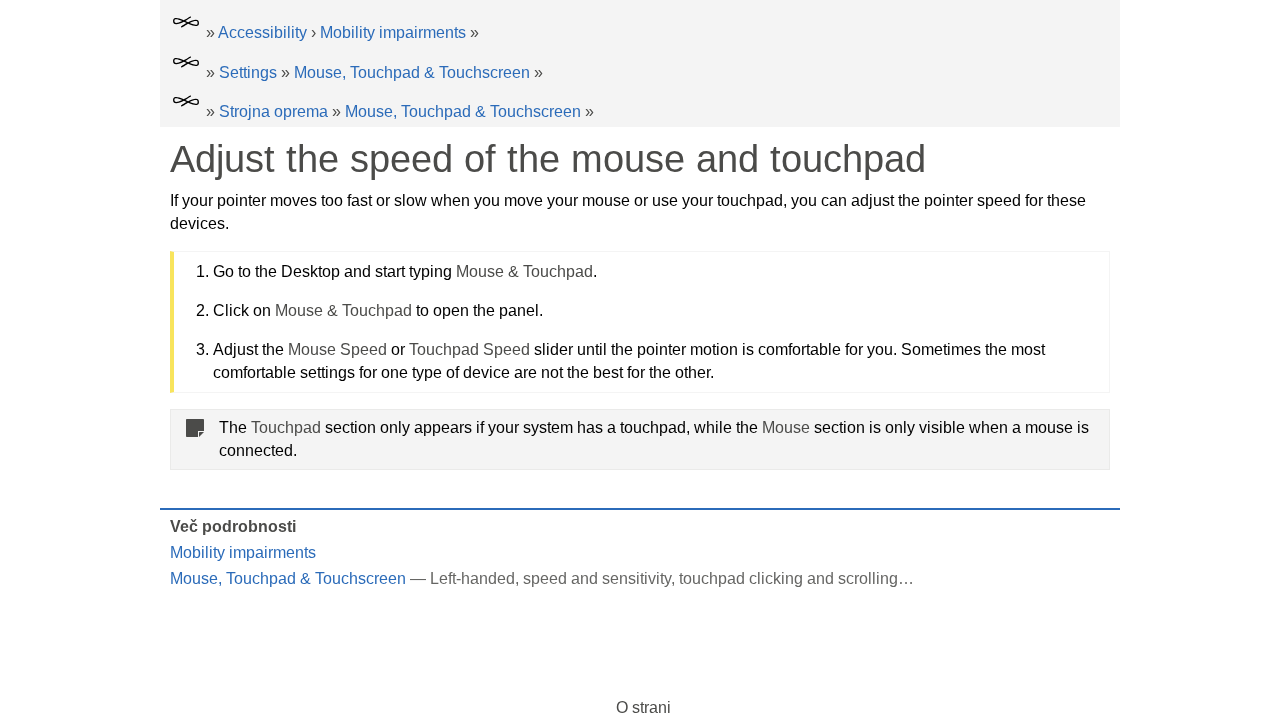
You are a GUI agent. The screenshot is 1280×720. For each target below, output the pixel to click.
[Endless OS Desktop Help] (186, 32)
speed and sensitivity (597, 578)
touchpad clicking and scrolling (788, 578)
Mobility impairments (393, 32)
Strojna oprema (273, 111)
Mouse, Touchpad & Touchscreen (412, 72)
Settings (248, 72)
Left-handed (472, 578)
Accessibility (262, 32)
